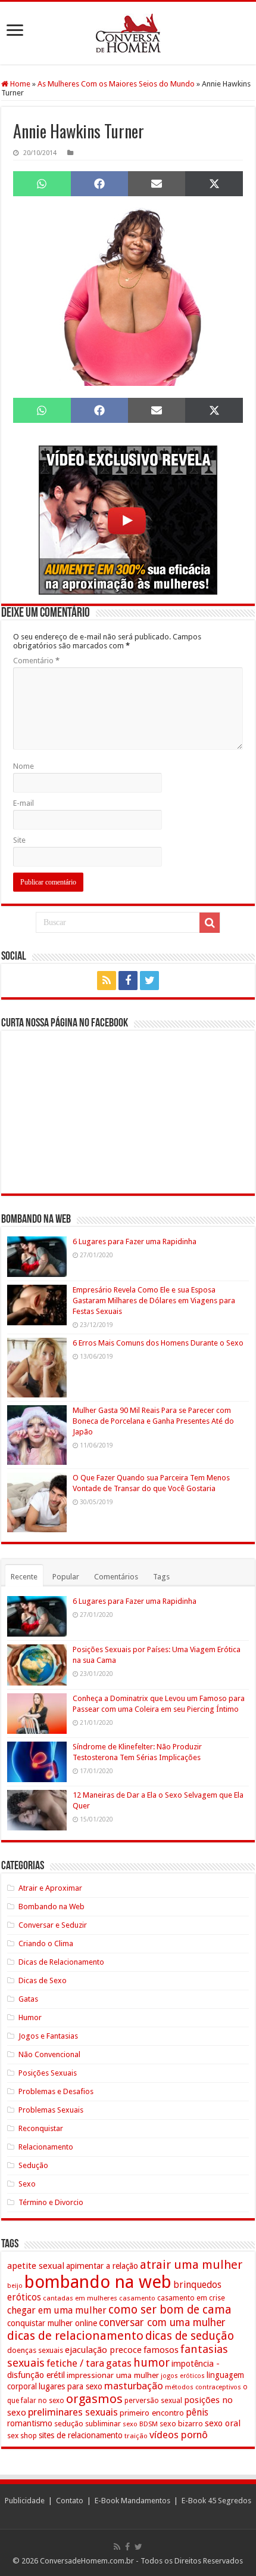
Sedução (33, 2165)
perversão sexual (153, 2401)
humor (152, 2363)
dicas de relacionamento (75, 2336)
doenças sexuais (35, 2350)
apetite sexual (36, 2266)
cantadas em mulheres (80, 2298)
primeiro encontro (152, 2413)
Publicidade (25, 2501)
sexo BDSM (140, 2424)
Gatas (28, 1999)
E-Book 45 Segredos (216, 2501)
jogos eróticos (183, 2376)
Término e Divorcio (51, 2202)
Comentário (36, 661)
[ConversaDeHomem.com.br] (128, 33)
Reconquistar (41, 2128)
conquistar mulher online (52, 2323)
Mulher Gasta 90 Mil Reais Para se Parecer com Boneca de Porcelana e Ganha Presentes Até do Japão (153, 1421)
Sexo (27, 2184)
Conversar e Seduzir (53, 1925)
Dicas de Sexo (43, 1980)
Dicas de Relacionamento (61, 1962)
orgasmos (94, 2399)
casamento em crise (191, 2298)
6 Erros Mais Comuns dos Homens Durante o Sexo (158, 1343)
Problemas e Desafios (56, 2091)
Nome (24, 766)
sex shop (22, 2436)
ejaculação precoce (103, 2350)
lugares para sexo (71, 2386)
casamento (137, 2298)
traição (136, 2436)
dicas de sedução (190, 2336)
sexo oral (223, 2423)
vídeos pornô (179, 2435)
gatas (119, 2363)
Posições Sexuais (48, 2073)
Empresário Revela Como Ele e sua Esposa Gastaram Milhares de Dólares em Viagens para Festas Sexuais (154, 1301)
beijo (15, 2286)
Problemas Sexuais (51, 2110)
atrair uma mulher (191, 2265)
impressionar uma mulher (113, 2375)
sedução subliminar (88, 2424)
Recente (24, 1577)
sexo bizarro (181, 2424)
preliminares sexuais (73, 2412)
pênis (197, 2412)
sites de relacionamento (81, 2435)
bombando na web (98, 2282)
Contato (70, 2501)
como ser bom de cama (170, 2310)
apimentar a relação (102, 2266)
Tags (161, 1577)
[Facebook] (128, 981)
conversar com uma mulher (162, 2323)
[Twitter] (149, 981)
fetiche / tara (75, 2363)
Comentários (116, 1577)
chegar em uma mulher (57, 2310)
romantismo (30, 2423)
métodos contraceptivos (203, 2387)
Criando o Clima (46, 1943)
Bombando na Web (51, 1907)
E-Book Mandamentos (132, 2501)
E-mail (24, 803)
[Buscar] (210, 923)
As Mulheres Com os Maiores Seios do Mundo (116, 84)
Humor (30, 2017)
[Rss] (107, 981)
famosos (161, 2350)
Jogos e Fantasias (48, 2036)
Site (19, 840)
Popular (66, 1577)
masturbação (134, 2386)
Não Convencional (49, 2054)
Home (19, 84)
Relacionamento (46, 2147)
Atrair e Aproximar (50, 1888)
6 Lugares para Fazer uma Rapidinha (135, 1241)
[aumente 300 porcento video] (128, 520)
